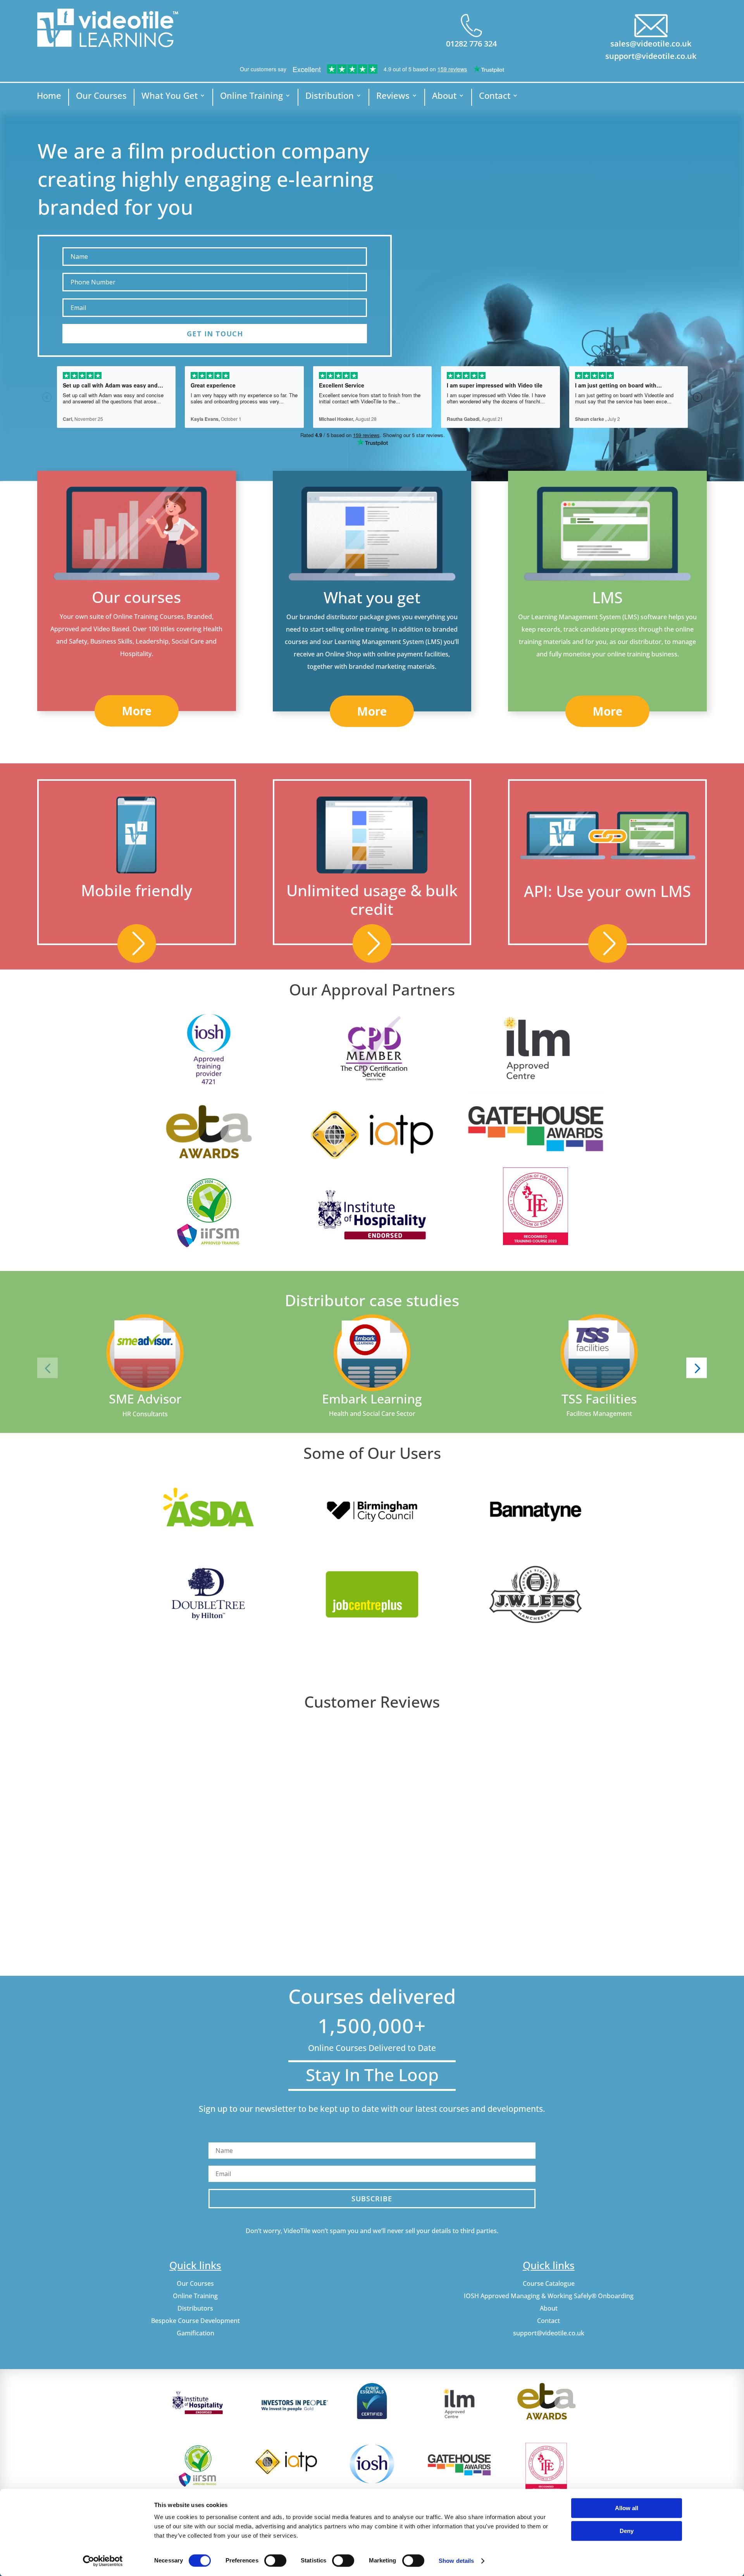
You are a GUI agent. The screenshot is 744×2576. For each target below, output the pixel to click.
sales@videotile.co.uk (651, 44)
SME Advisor (145, 1399)
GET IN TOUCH (215, 334)
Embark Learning (372, 1399)
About (444, 97)
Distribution (330, 97)
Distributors (195, 2308)
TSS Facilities (599, 1399)
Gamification (195, 2333)
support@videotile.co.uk (651, 56)
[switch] (275, 2561)
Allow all (627, 2508)
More (137, 711)
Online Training (251, 97)
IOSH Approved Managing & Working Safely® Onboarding (549, 2296)
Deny (627, 2531)
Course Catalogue (549, 2283)
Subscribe (372, 2199)
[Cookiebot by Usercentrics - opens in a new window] (103, 2561)
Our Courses (101, 97)
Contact (495, 97)
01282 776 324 (471, 44)
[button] (47, 1368)
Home (49, 97)
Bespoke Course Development (195, 2321)
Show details (456, 2561)
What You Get (170, 97)
